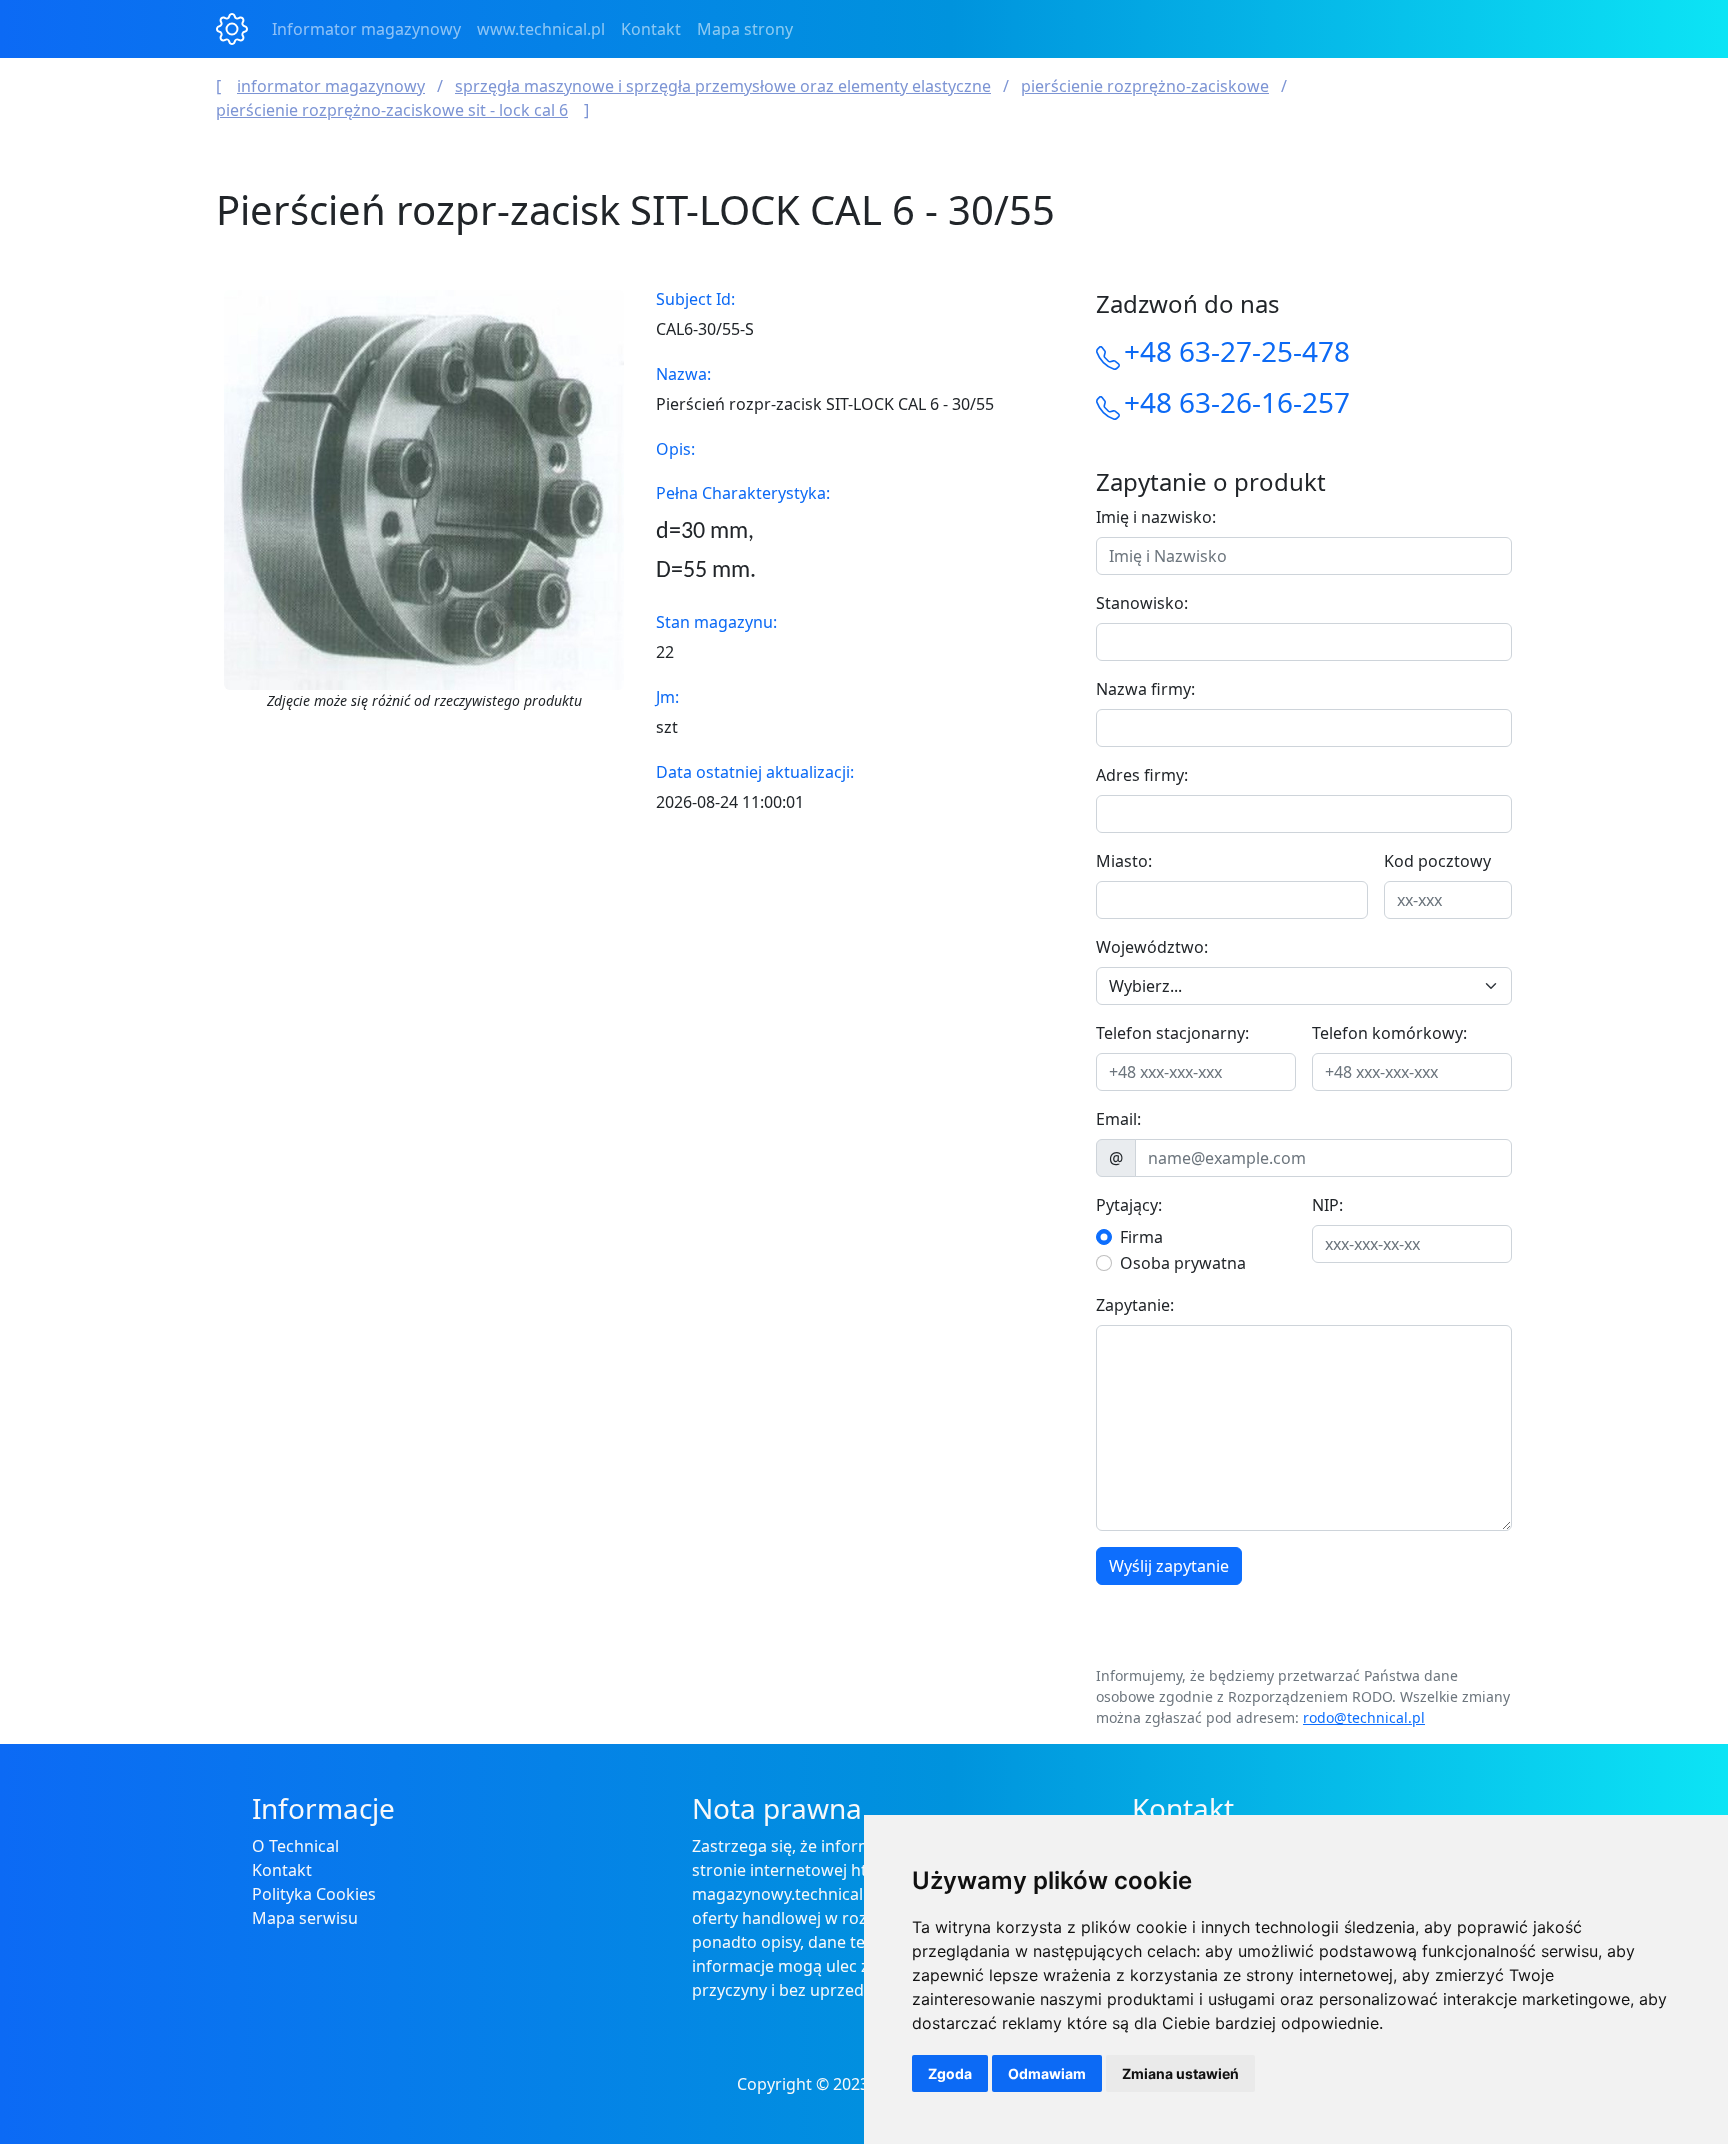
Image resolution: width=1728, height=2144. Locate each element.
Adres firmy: (1142, 775)
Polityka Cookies (314, 1894)
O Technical (295, 1846)
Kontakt (651, 29)
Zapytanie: (1135, 1305)
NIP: (1327, 1205)
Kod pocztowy (1437, 861)
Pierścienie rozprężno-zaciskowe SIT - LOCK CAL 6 (392, 110)
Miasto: (1124, 861)
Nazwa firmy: (1145, 689)
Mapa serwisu (305, 1918)
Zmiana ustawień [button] (1180, 2073)
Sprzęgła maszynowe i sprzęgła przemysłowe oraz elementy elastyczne (723, 86)
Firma (1141, 1237)
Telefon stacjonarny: (1172, 1033)
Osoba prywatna (1183, 1263)
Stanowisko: (1142, 603)
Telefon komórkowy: (1389, 1033)
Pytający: (1129, 1205)
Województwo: (1152, 947)
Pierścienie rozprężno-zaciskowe (1145, 86)
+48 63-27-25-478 (1237, 351)
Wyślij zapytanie (1169, 1566)
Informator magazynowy (366, 29)
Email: (1118, 1119)
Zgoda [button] (950, 2073)
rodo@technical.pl (1364, 1717)
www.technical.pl (541, 29)
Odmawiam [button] (1047, 2073)
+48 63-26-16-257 (1237, 402)
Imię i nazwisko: (1156, 517)
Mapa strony (745, 29)
